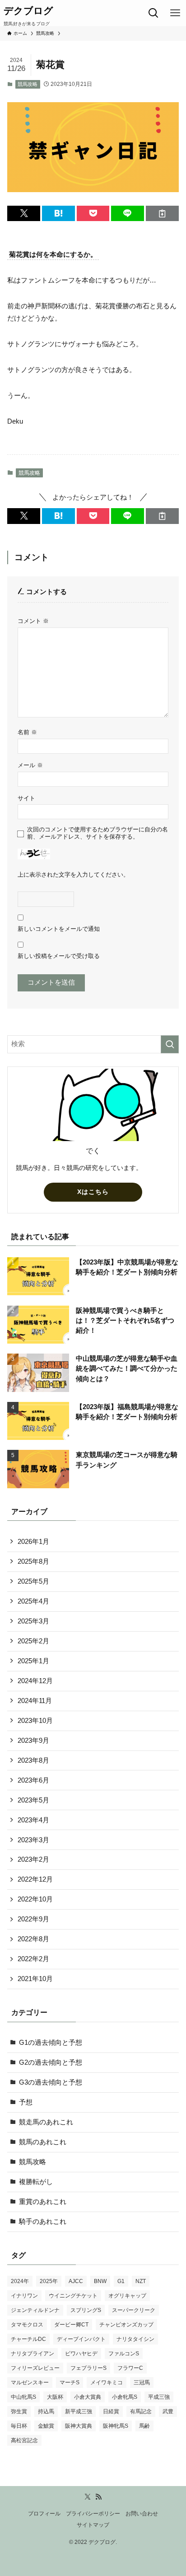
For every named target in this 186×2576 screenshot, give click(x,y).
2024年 (20, 2281)
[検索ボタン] (153, 13)
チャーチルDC (28, 2339)
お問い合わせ (142, 2514)
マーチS (70, 2383)
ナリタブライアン (33, 2354)
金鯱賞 (46, 2426)
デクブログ (28, 11)
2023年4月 (33, 1820)
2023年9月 (33, 1741)
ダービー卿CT (71, 2325)
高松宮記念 (24, 2440)
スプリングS (86, 2310)
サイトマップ (93, 2525)
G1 (121, 2281)
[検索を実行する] (170, 1044)
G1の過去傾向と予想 (51, 2043)
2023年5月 (33, 1800)
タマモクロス (27, 2325)
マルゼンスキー (30, 2383)
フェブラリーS (88, 2368)
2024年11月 (35, 1701)
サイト (26, 798)
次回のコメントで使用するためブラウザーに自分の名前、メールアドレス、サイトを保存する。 (98, 833)
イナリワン (24, 2296)
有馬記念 (141, 2411)
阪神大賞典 (79, 2426)
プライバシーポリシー (93, 2514)
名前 (27, 732)
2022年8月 (33, 1939)
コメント (33, 621)
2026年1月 (33, 1542)
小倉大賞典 (88, 2397)
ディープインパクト (81, 2339)
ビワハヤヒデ (81, 2354)
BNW (100, 2281)
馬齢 (144, 2426)
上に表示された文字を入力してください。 (73, 875)
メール (30, 765)
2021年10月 (35, 1979)
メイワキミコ (107, 2383)
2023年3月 (33, 1840)
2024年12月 (35, 1681)
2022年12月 (35, 1879)
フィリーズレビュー (35, 2368)
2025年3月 (33, 1621)
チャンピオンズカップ (126, 2325)
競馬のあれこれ (43, 2142)
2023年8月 (33, 1760)
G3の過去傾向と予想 (51, 2082)
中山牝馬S (23, 2397)
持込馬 (46, 2411)
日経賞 (111, 2411)
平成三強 (159, 2397)
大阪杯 (55, 2397)
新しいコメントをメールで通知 (59, 929)
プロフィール (44, 2514)
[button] (24, 214)
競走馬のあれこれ (46, 2122)
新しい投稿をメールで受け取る (59, 956)
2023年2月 (33, 1859)
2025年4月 (33, 1601)
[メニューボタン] (175, 13)
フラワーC (130, 2368)
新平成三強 (79, 2411)
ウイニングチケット (73, 2296)
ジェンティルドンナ (35, 2310)
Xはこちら (93, 1192)
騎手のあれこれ (43, 2222)
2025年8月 (33, 1562)
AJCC (76, 2281)
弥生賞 (19, 2411)
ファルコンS (124, 2354)
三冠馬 (142, 2383)
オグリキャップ (127, 2296)
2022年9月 (33, 1919)
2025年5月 (33, 1581)
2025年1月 (33, 1661)
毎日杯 (19, 2426)
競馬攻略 (28, 84)
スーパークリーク (134, 2310)
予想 (26, 2102)
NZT (141, 2281)
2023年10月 (35, 1721)
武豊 (168, 2411)
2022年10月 (35, 1899)
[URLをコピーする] (162, 214)
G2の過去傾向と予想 (51, 2062)
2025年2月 (33, 1641)
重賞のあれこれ (43, 2202)
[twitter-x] (88, 2497)
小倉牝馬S (125, 2397)
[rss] (98, 2497)
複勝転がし (36, 2182)
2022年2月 (33, 1959)
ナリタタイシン (135, 2339)
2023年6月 (33, 1780)
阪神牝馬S (116, 2426)
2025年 (49, 2281)
